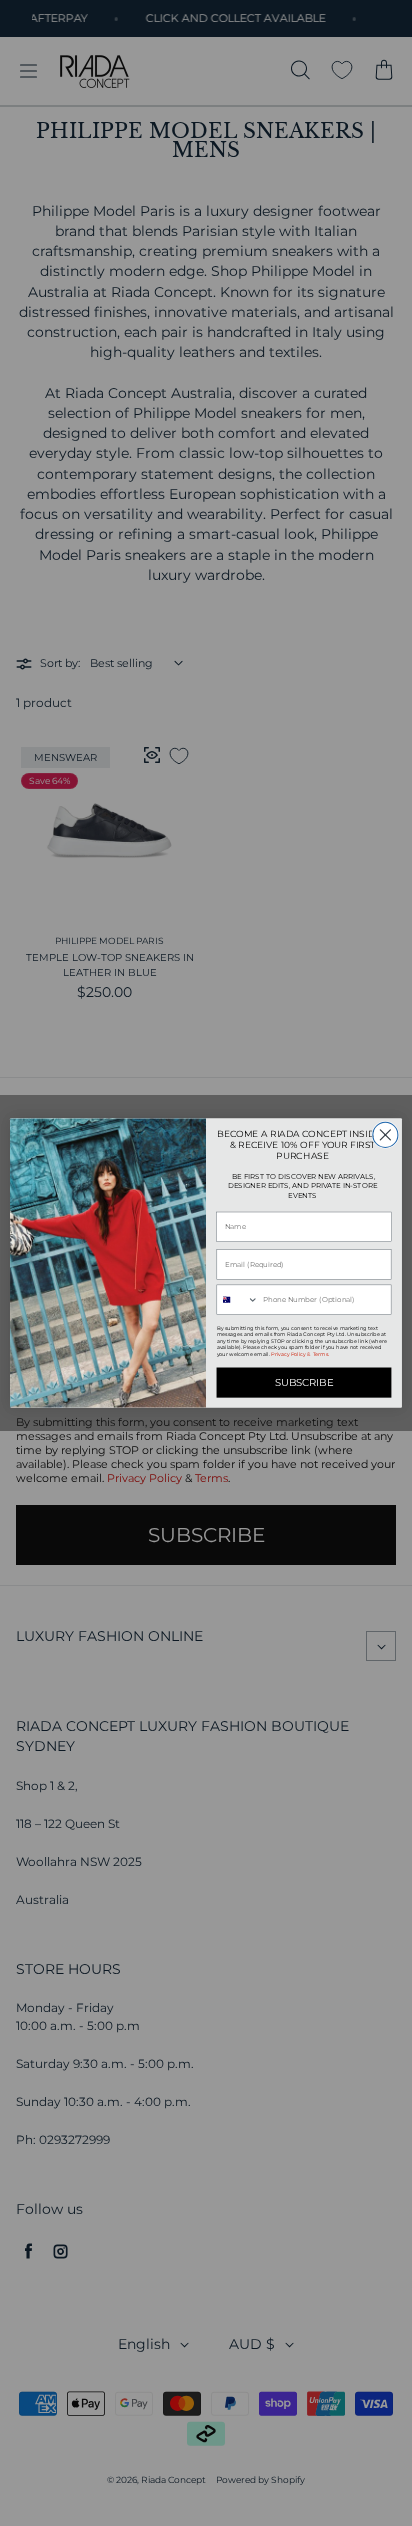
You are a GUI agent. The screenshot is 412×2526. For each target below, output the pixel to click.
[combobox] (237, 1299)
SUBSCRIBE (304, 1383)
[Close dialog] (385, 1134)
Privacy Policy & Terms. (300, 1354)
